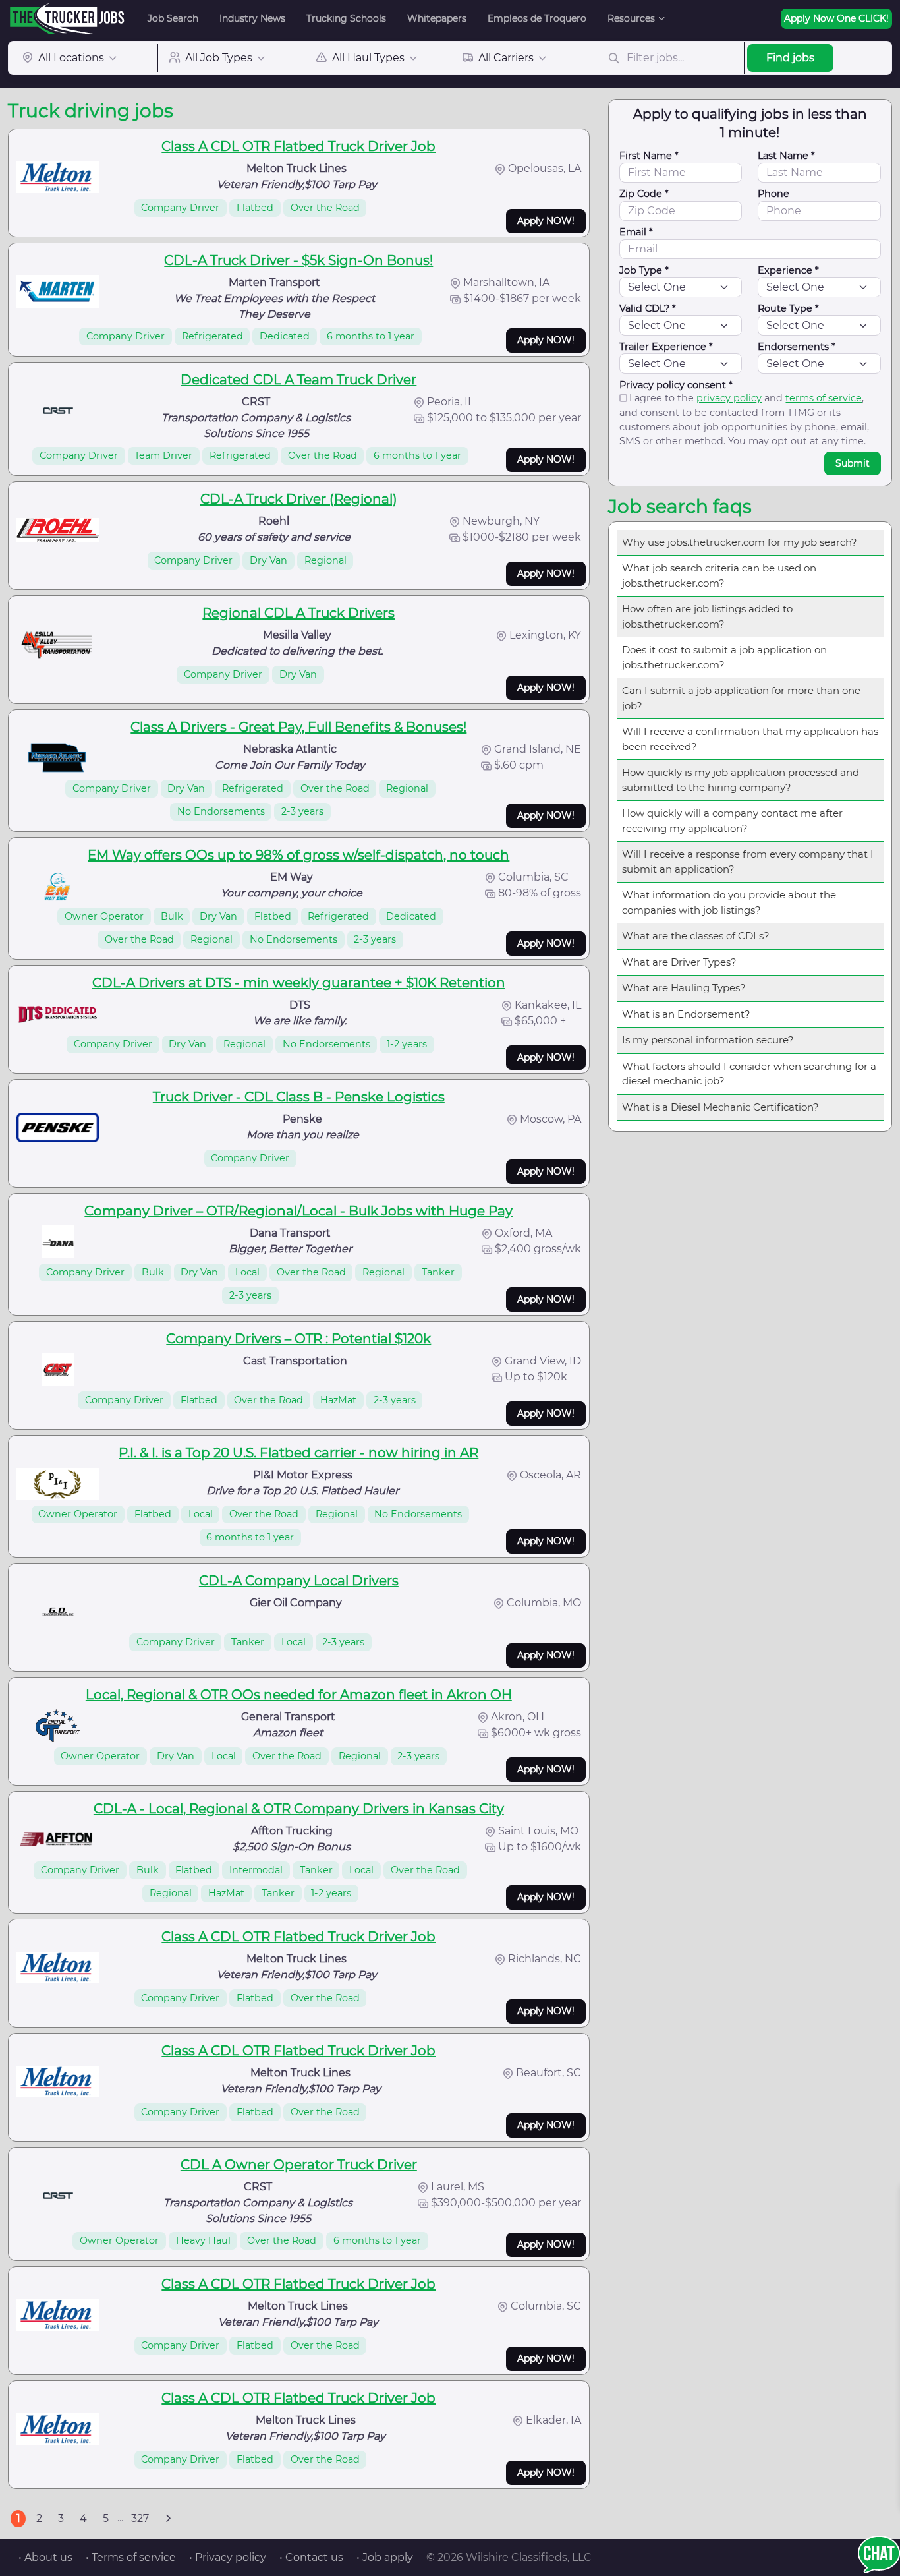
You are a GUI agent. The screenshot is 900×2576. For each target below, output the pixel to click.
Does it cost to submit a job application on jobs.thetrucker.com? (724, 657)
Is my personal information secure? (708, 1040)
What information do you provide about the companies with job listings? (729, 902)
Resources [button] (631, 18)
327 (140, 2518)
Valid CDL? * (648, 308)
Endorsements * (797, 347)
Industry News (252, 18)
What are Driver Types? (679, 962)
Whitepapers (437, 18)
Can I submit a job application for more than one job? (741, 698)
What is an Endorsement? (686, 1014)
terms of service (824, 398)
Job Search (173, 18)
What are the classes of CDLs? (696, 936)
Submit (853, 463)
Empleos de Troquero (537, 18)
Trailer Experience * (666, 347)
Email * (636, 232)
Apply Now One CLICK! (836, 18)
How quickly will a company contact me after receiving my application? (732, 821)
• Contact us (311, 2557)
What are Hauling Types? (684, 988)
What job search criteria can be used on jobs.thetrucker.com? (719, 575)
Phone (773, 194)
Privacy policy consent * (676, 385)
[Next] (168, 2519)
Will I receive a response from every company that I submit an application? (748, 862)
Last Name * (786, 156)
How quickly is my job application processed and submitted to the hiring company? (741, 780)
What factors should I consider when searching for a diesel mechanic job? (749, 1074)
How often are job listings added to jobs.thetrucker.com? (707, 616)
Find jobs (790, 58)
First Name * (649, 156)
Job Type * (644, 270)
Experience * (788, 270)
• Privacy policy (228, 2557)
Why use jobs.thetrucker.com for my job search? (740, 542)
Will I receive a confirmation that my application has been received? (750, 739)
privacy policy (729, 398)
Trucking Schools (346, 18)
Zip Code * (644, 194)
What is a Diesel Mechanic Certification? (720, 1107)
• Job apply (385, 2557)
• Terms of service (131, 2557)
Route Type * (788, 308)
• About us (45, 2557)
